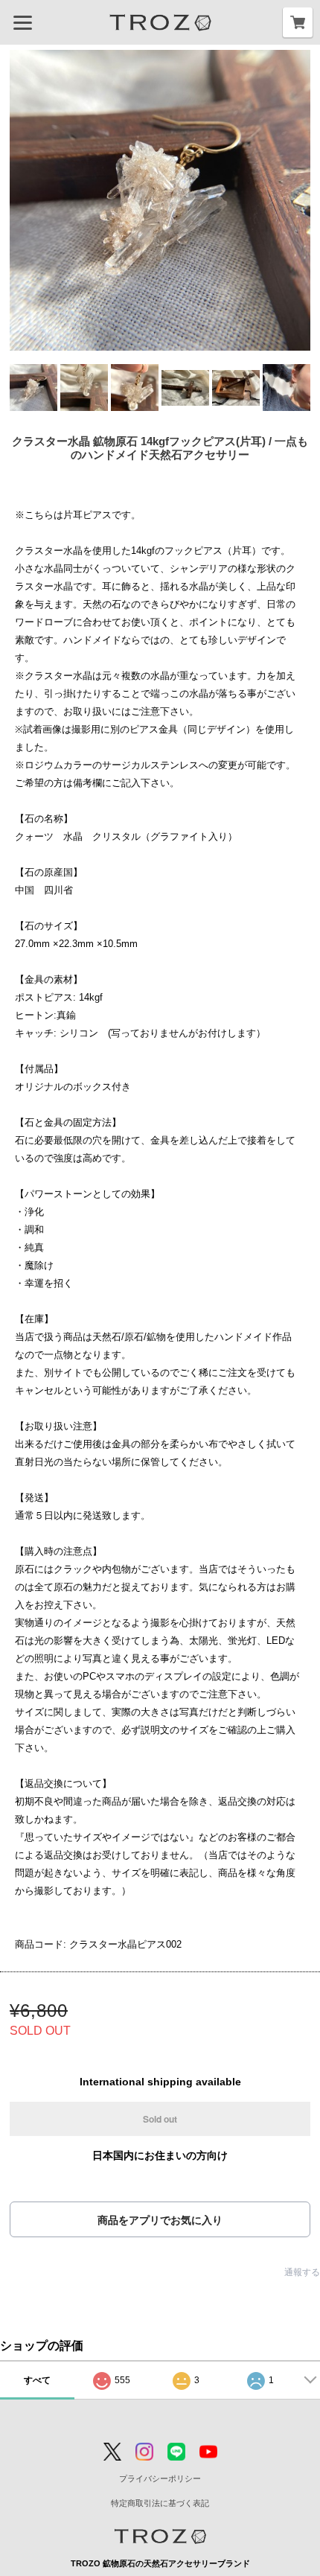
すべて (37, 2380)
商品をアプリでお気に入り (160, 2220)
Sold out (160, 2119)
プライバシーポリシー (160, 2478)
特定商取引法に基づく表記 (160, 2503)
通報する (302, 2272)
